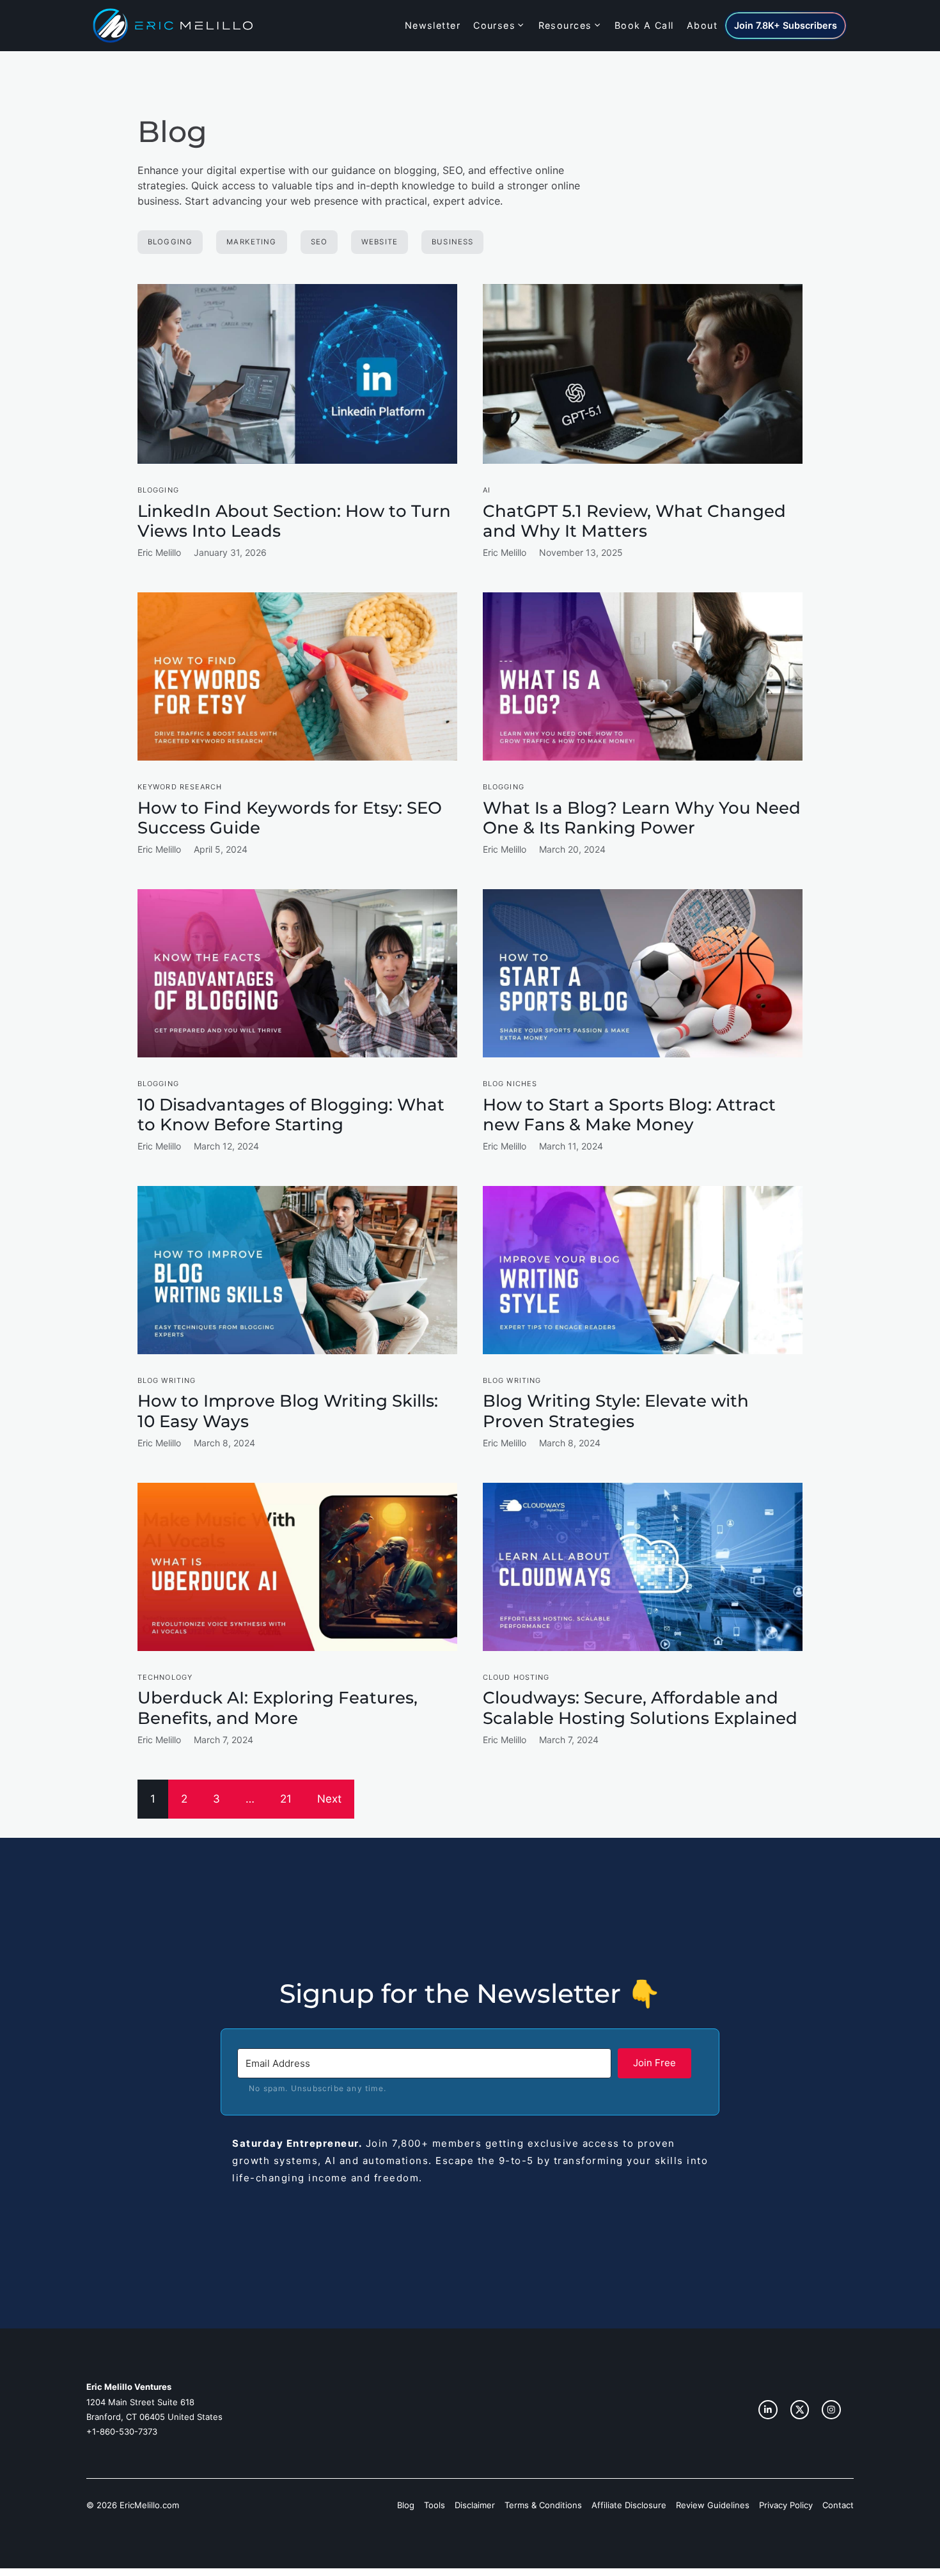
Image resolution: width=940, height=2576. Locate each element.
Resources (565, 25)
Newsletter (433, 25)
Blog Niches (510, 1084)
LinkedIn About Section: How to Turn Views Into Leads (294, 521)
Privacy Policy (786, 2505)
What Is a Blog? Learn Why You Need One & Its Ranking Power (642, 818)
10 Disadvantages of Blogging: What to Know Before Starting (291, 1115)
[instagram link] (768, 2410)
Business (452, 242)
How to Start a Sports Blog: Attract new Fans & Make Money (629, 1115)
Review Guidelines (713, 2505)
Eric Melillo (159, 552)
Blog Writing (167, 1380)
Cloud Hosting (516, 1677)
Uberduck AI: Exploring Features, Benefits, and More (278, 1708)
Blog (406, 2505)
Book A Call (644, 25)
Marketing (251, 242)
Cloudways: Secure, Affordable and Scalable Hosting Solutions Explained (640, 1708)
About (702, 25)
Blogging (170, 242)
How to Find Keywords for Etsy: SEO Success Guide (290, 818)
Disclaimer (475, 2505)
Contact (838, 2505)
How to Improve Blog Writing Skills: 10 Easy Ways (288, 1411)
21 (286, 1799)
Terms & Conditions (543, 2505)
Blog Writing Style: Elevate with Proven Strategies (616, 1411)
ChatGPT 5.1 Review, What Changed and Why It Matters (634, 521)
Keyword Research (180, 787)
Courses (494, 25)
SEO (319, 242)
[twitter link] (800, 2410)
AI (487, 490)
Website (380, 242)
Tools (435, 2505)
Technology (165, 1677)
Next (329, 1799)
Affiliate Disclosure (629, 2505)
